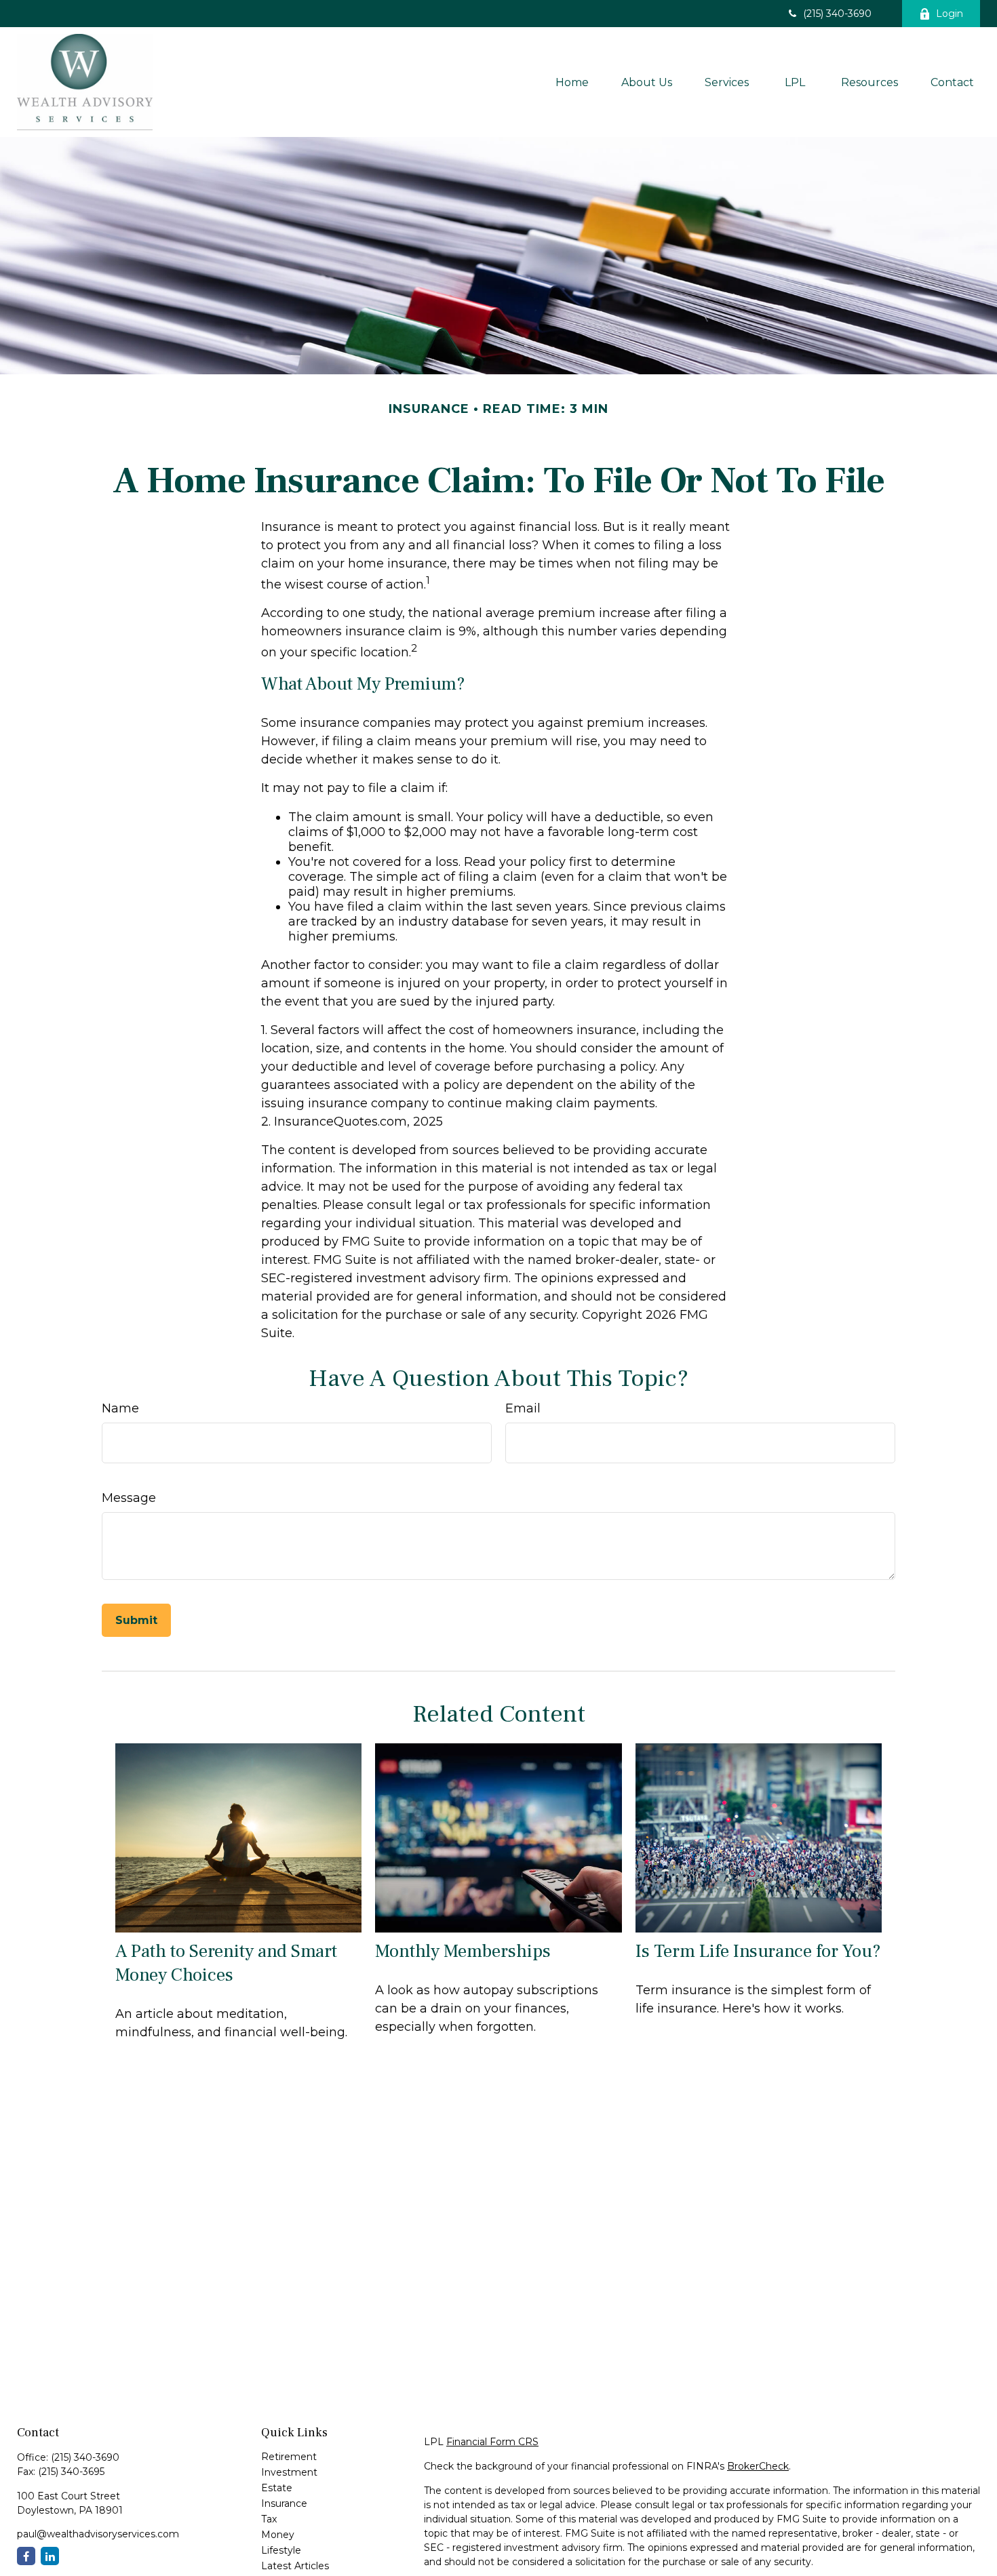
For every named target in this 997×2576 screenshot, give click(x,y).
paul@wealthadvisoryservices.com (98, 2534)
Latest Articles (295, 2566)
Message (129, 1498)
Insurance (284, 2503)
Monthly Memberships (463, 1951)
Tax (269, 2519)
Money (278, 2535)
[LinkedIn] (50, 2556)
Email (523, 1408)
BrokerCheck (758, 2466)
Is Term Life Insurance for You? (758, 1951)
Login (950, 14)
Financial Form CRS (492, 2442)
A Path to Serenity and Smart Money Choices (226, 1963)
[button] (572, 82)
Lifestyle (281, 2550)
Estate (277, 2488)
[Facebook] (26, 2556)
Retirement (289, 2457)
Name (120, 1408)
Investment (289, 2472)
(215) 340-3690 (837, 14)
